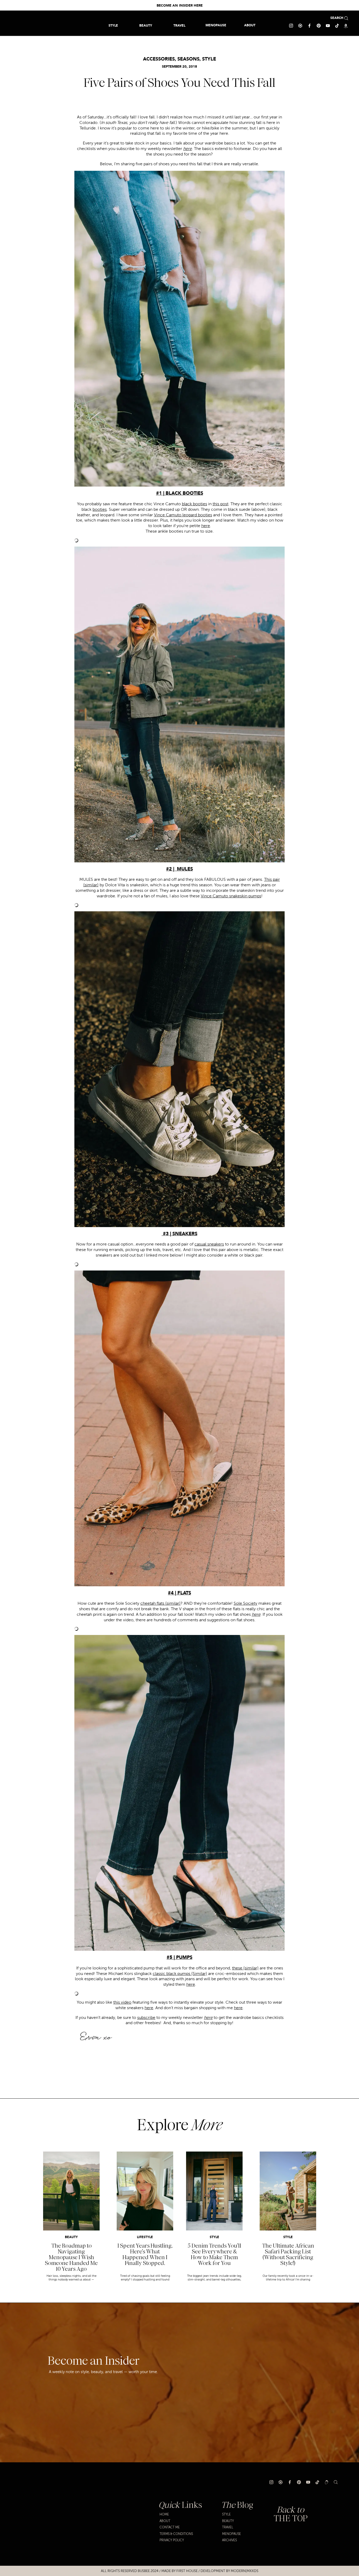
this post (220, 504)
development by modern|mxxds (229, 2571)
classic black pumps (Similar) (180, 1974)
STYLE (209, 59)
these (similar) (245, 1968)
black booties (194, 504)
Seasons (188, 59)
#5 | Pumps (179, 1958)
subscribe (146, 2018)
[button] (179, 25)
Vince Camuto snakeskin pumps (231, 896)
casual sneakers (209, 1244)
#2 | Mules (179, 869)
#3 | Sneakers (179, 1234)
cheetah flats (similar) (160, 1603)
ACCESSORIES (159, 59)
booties (100, 509)
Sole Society (245, 1603)
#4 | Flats (179, 1593)
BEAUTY (71, 2237)
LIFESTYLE (145, 2237)
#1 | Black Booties (180, 493)
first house (187, 2571)
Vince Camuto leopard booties (183, 515)
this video (122, 2002)
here (206, 526)
